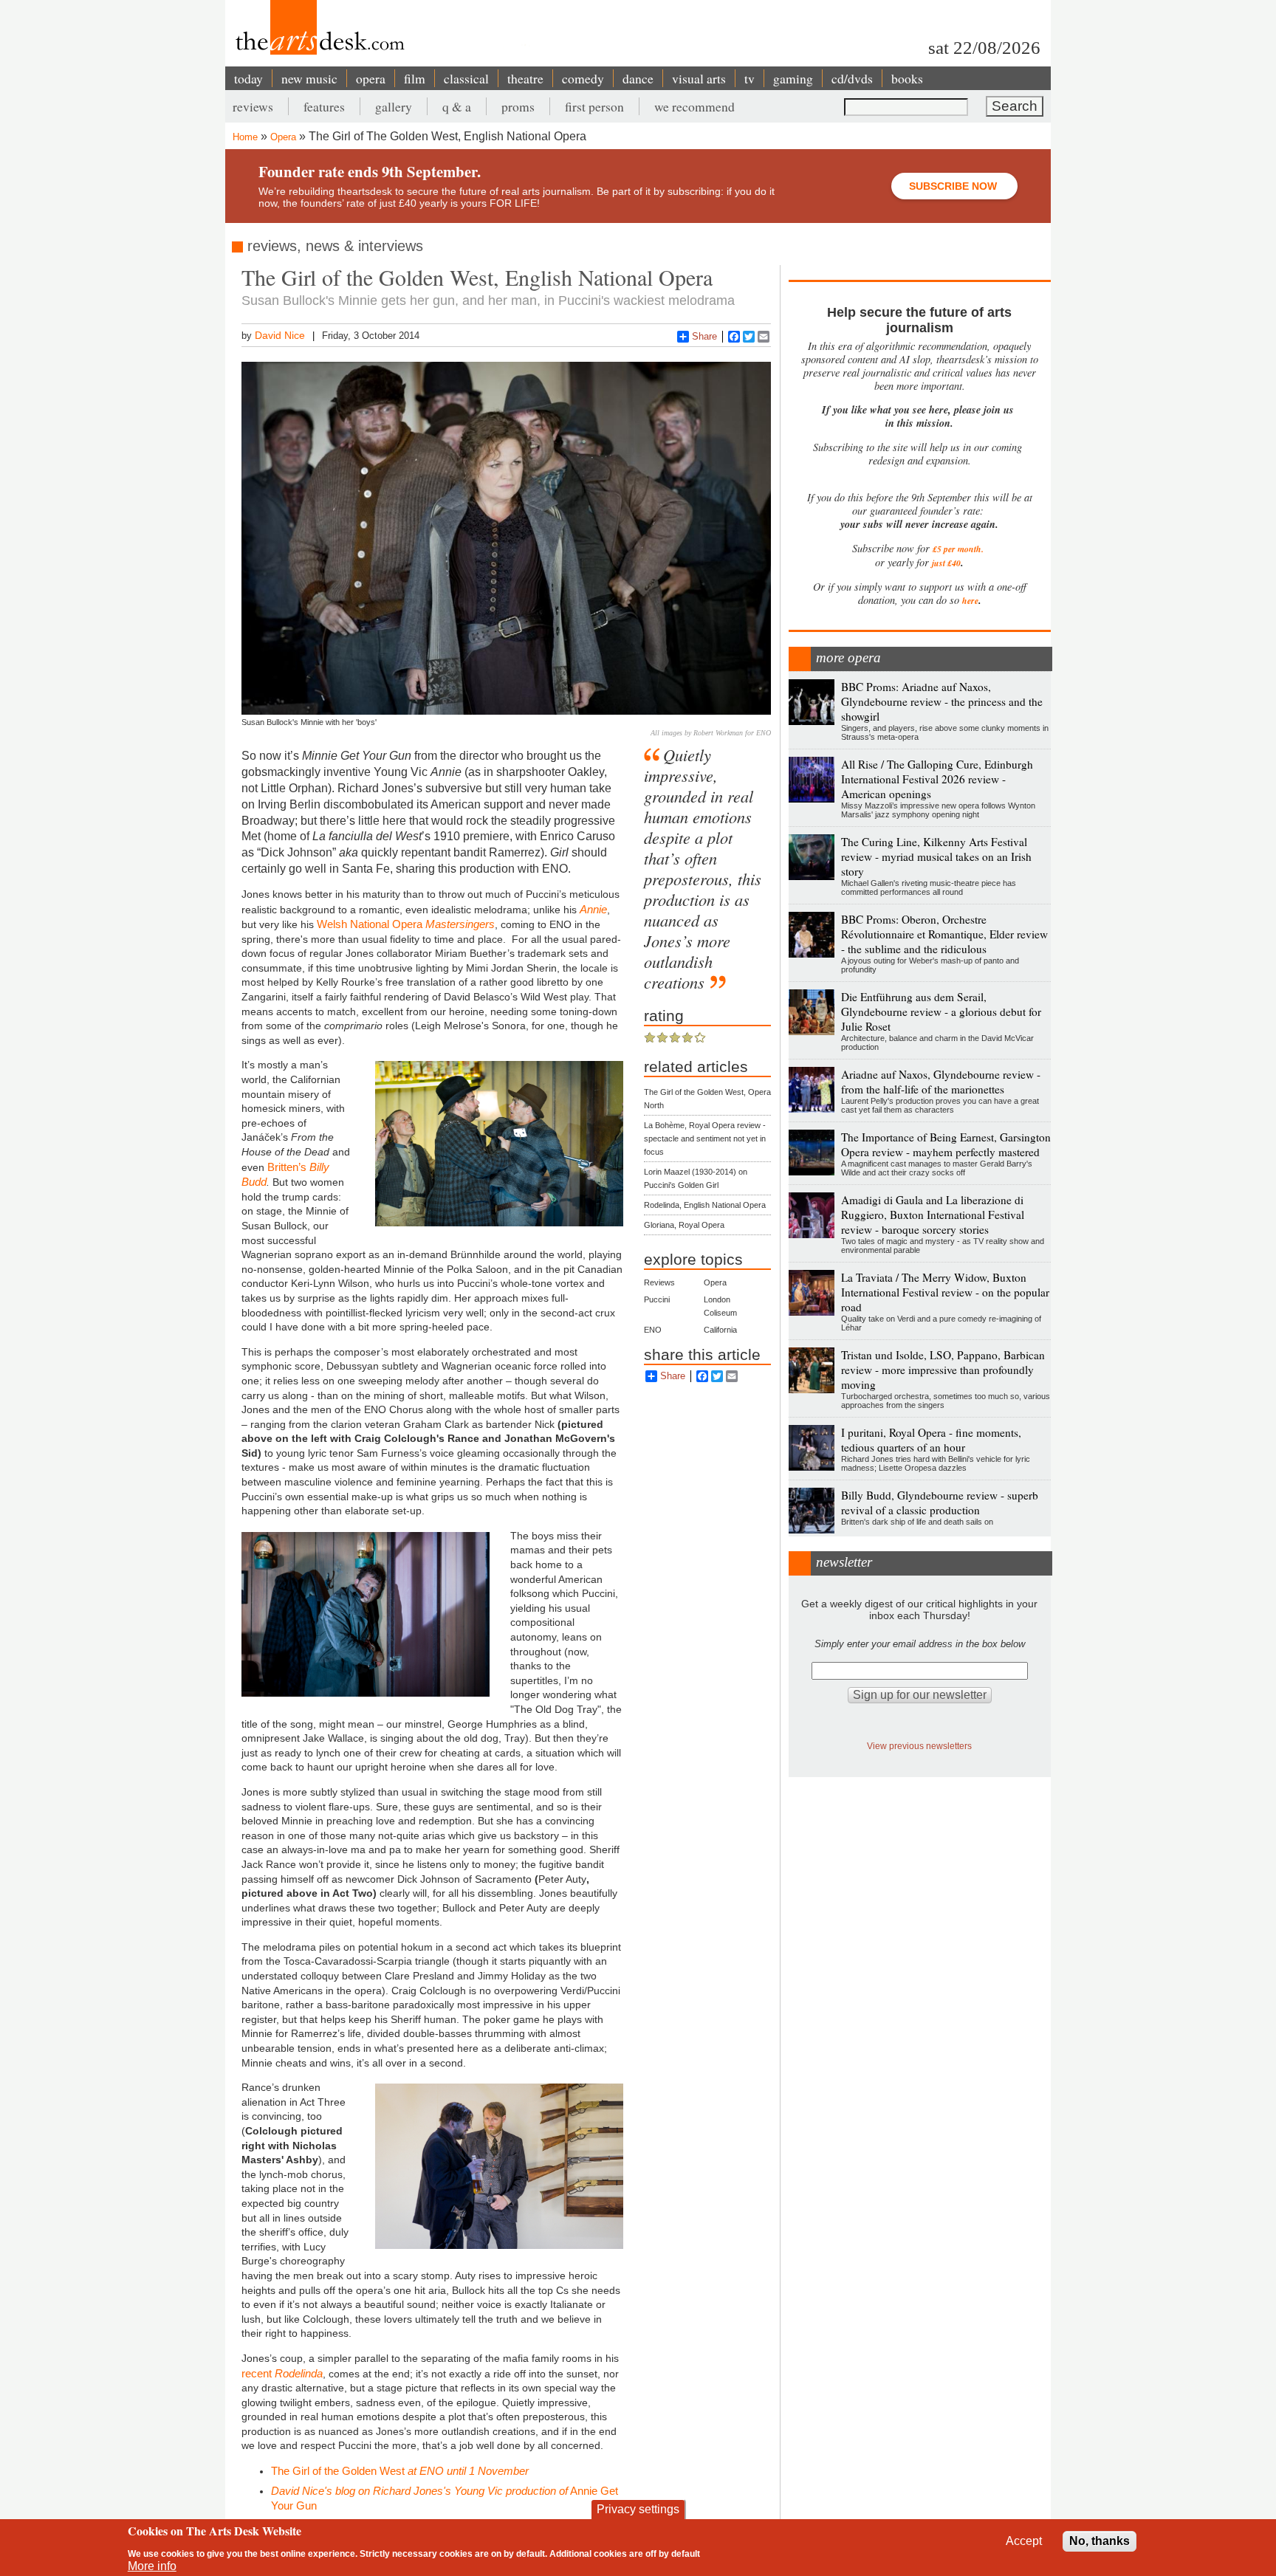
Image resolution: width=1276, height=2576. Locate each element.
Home (245, 137)
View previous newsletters (919, 1746)
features (324, 106)
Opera (283, 137)
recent (282, 2373)
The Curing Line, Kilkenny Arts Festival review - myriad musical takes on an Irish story (936, 856)
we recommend (694, 106)
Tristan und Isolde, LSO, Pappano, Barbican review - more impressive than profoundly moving (943, 1370)
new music (309, 78)
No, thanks (1100, 2541)
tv (750, 78)
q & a (457, 106)
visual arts (699, 78)
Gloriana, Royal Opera (684, 1225)
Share (704, 336)
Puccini (657, 1299)
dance (638, 78)
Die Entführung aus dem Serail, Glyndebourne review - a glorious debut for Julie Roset (941, 1011)
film (415, 78)
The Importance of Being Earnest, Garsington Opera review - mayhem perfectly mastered (946, 1144)
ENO (653, 1330)
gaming (793, 78)
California (720, 1330)
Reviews (659, 1282)
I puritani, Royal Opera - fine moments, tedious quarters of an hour (931, 1440)
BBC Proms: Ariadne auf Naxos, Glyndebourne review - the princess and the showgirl (942, 701)
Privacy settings (638, 2509)
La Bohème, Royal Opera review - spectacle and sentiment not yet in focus (705, 1138)
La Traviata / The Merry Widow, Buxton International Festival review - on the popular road (945, 1292)
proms (518, 106)
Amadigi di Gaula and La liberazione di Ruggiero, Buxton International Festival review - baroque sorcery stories (933, 1215)
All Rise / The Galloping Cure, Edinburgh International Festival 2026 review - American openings (937, 779)
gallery (394, 106)
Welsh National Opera (406, 924)
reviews (253, 106)
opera (371, 78)
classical (466, 78)
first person (594, 106)
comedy (583, 78)
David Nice (280, 335)
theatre (525, 78)
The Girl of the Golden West (400, 2471)
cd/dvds (852, 78)
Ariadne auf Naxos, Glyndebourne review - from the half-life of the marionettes (941, 1082)
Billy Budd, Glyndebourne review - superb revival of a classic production (940, 1502)
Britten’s (288, 1167)
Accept (1024, 2541)
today (248, 78)
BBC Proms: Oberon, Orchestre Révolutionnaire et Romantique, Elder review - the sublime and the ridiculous (944, 934)
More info (152, 2566)
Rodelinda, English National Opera (705, 1205)
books (907, 78)
